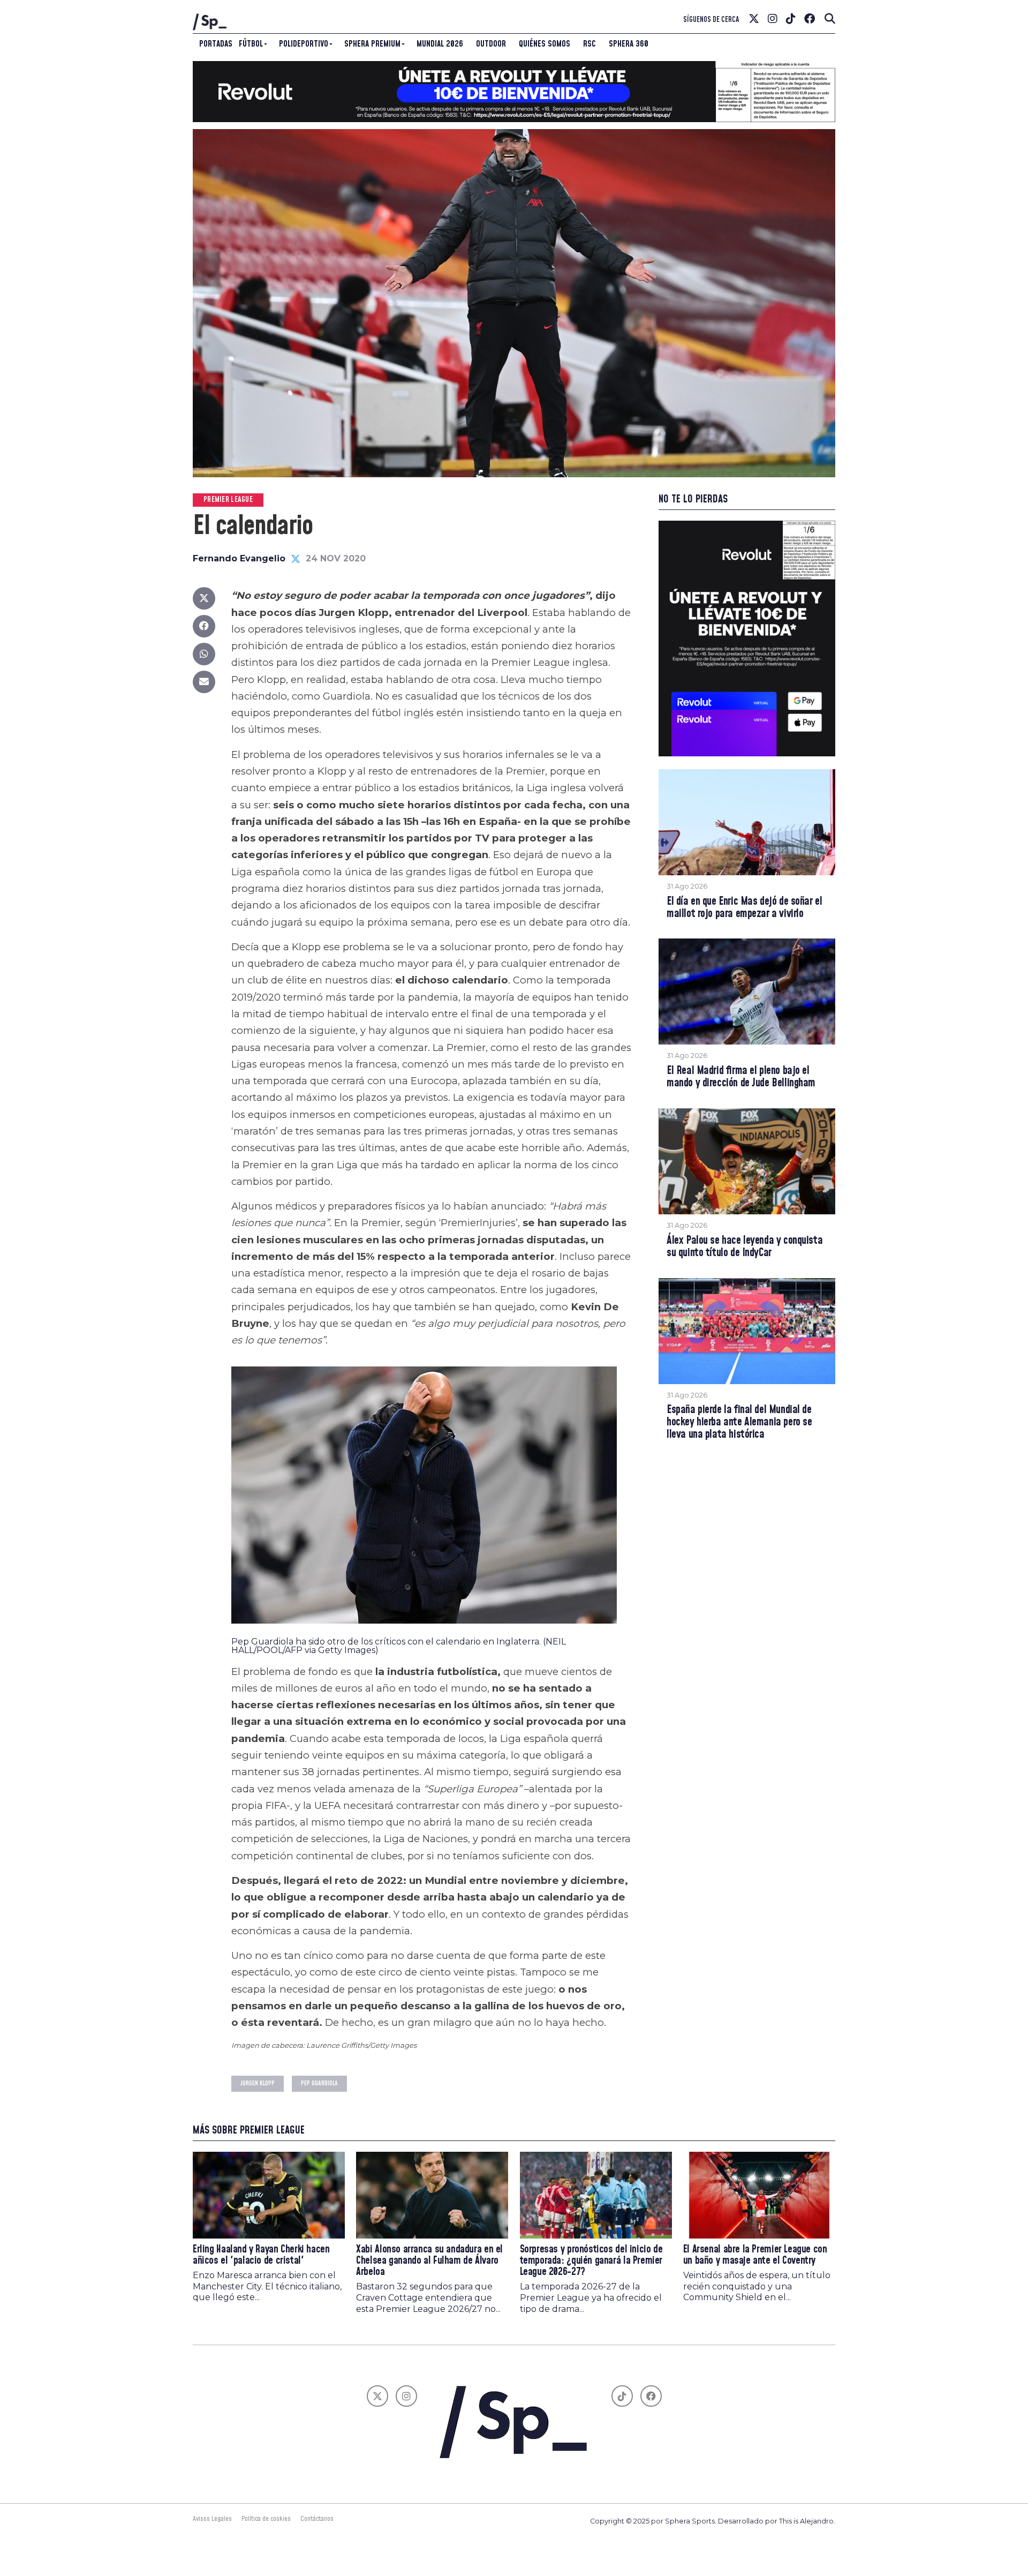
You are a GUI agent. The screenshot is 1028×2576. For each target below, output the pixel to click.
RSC (589, 44)
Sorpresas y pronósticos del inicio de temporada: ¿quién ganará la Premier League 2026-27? (591, 2261)
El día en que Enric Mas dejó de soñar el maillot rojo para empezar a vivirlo (744, 908)
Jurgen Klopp (258, 2083)
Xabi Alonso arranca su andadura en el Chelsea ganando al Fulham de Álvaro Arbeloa (429, 2261)
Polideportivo (304, 44)
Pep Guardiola (319, 2083)
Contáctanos (317, 2519)
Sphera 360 (629, 44)
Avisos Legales (212, 2519)
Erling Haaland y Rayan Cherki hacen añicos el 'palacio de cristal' (261, 2255)
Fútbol (251, 44)
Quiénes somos (545, 44)
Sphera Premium (372, 44)
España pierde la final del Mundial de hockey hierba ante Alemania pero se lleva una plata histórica (739, 1422)
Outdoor (491, 44)
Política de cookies (266, 2519)
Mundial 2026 (440, 44)
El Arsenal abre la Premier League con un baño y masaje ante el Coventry (755, 2255)
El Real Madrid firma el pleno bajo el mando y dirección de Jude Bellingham (741, 1077)
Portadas (216, 44)
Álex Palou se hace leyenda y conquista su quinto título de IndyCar (744, 1247)
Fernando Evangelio (239, 558)
